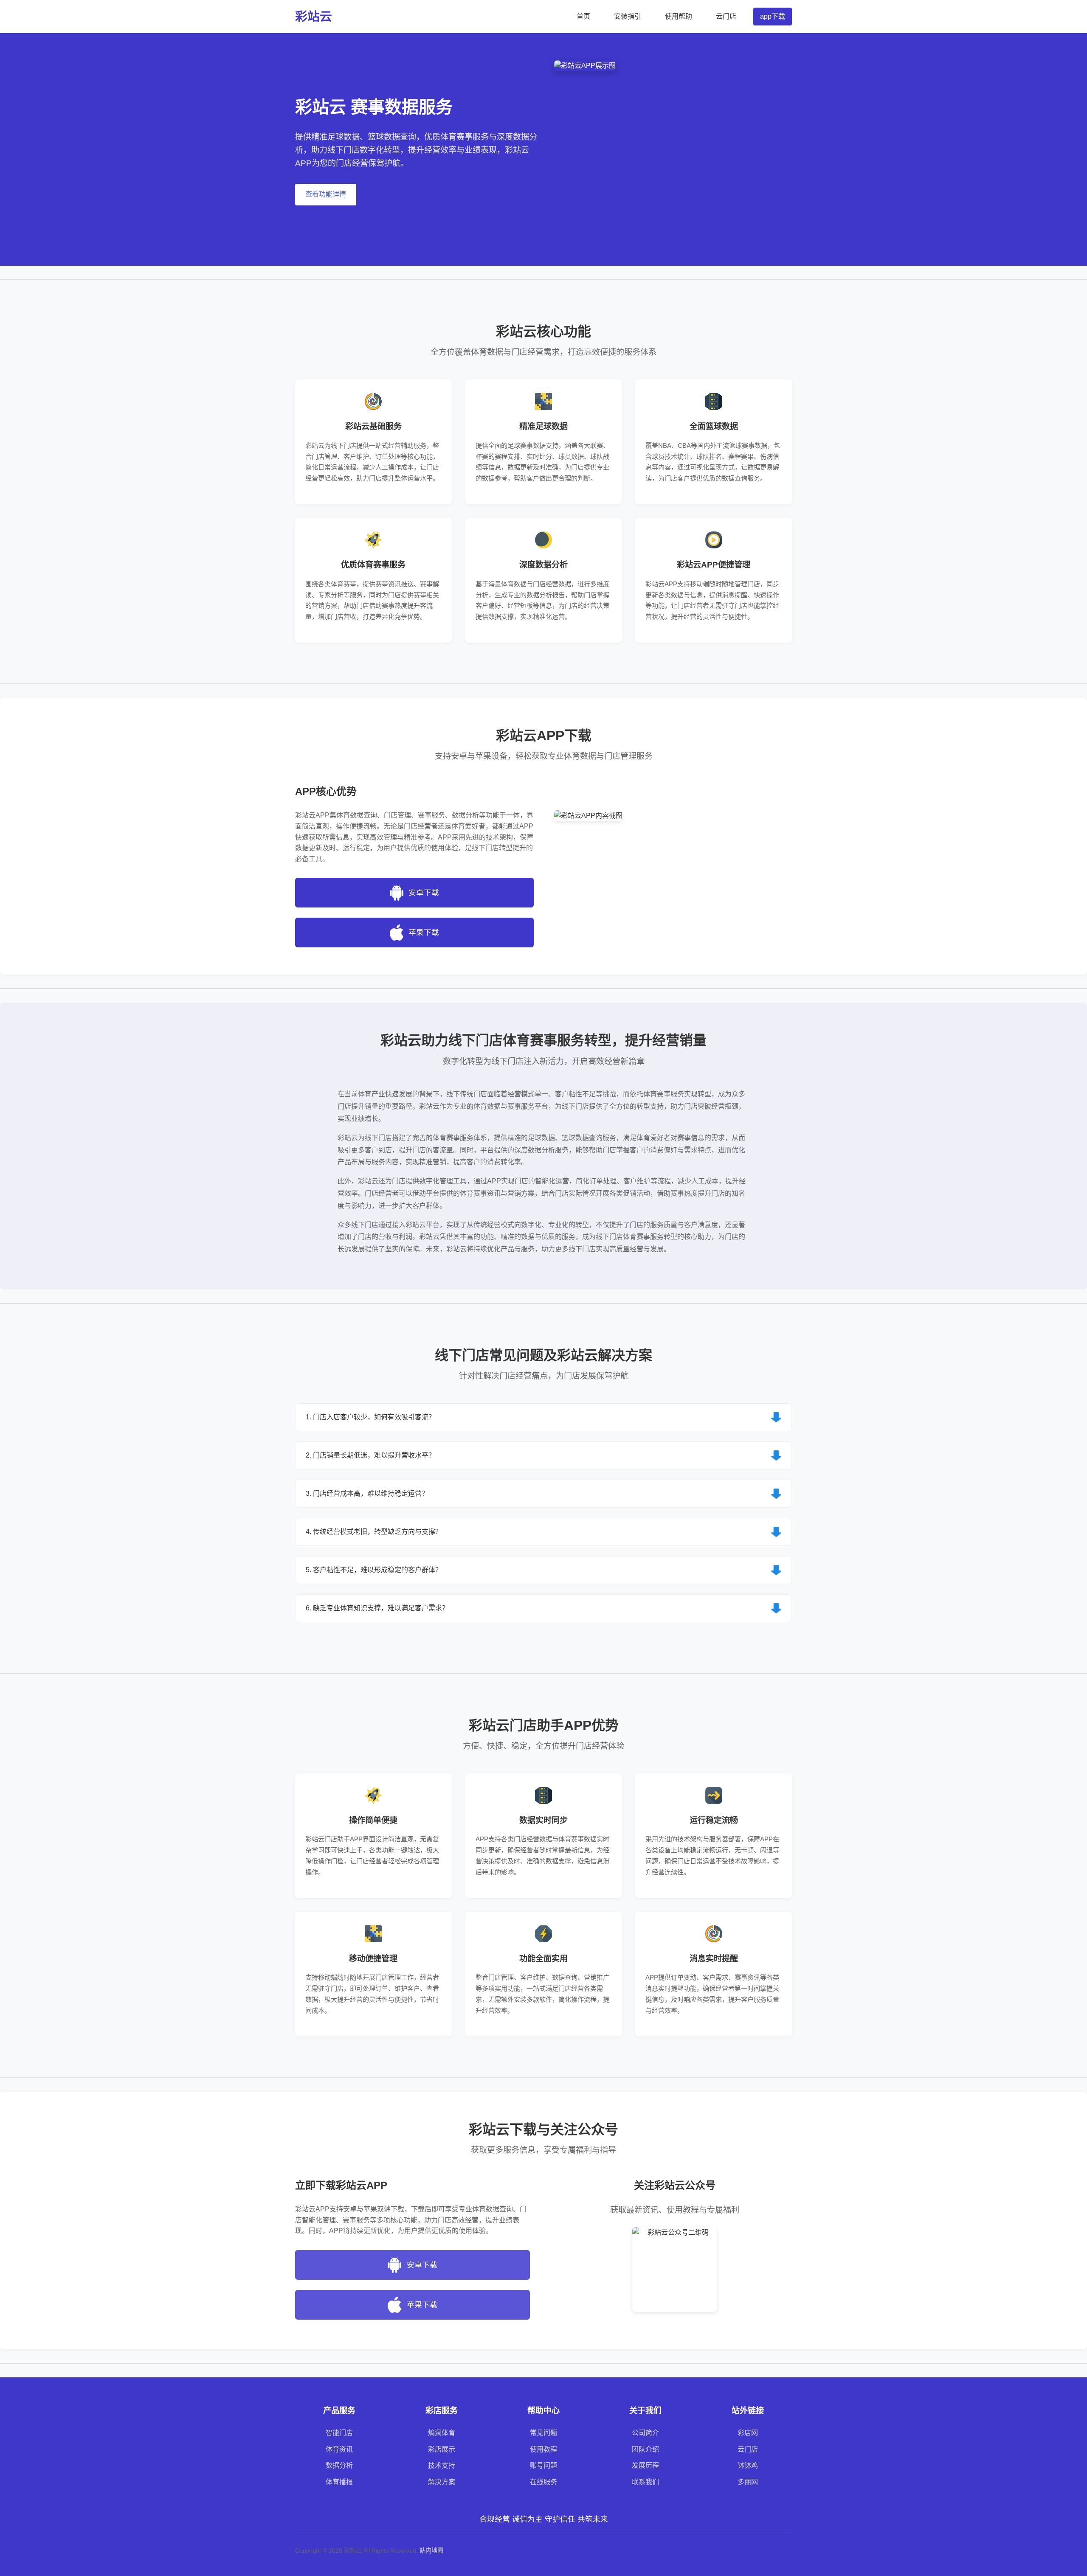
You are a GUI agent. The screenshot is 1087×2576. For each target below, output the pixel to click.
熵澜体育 (442, 2433)
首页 (583, 16)
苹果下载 (424, 933)
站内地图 (431, 2551)
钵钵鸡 (748, 2465)
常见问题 (543, 2433)
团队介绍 (645, 2449)
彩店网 (748, 2433)
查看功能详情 (326, 194)
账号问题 (543, 2465)
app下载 (773, 16)
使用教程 (543, 2449)
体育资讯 (339, 2449)
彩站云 (314, 17)
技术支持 (442, 2465)
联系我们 (645, 2482)
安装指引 (628, 16)
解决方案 (442, 2482)
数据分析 (339, 2465)
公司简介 (645, 2433)
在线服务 (543, 2482)
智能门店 (339, 2433)
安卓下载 (424, 893)
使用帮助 (679, 16)
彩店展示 (442, 2449)
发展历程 (645, 2465)
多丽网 (748, 2482)
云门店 (726, 16)
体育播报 (339, 2482)
